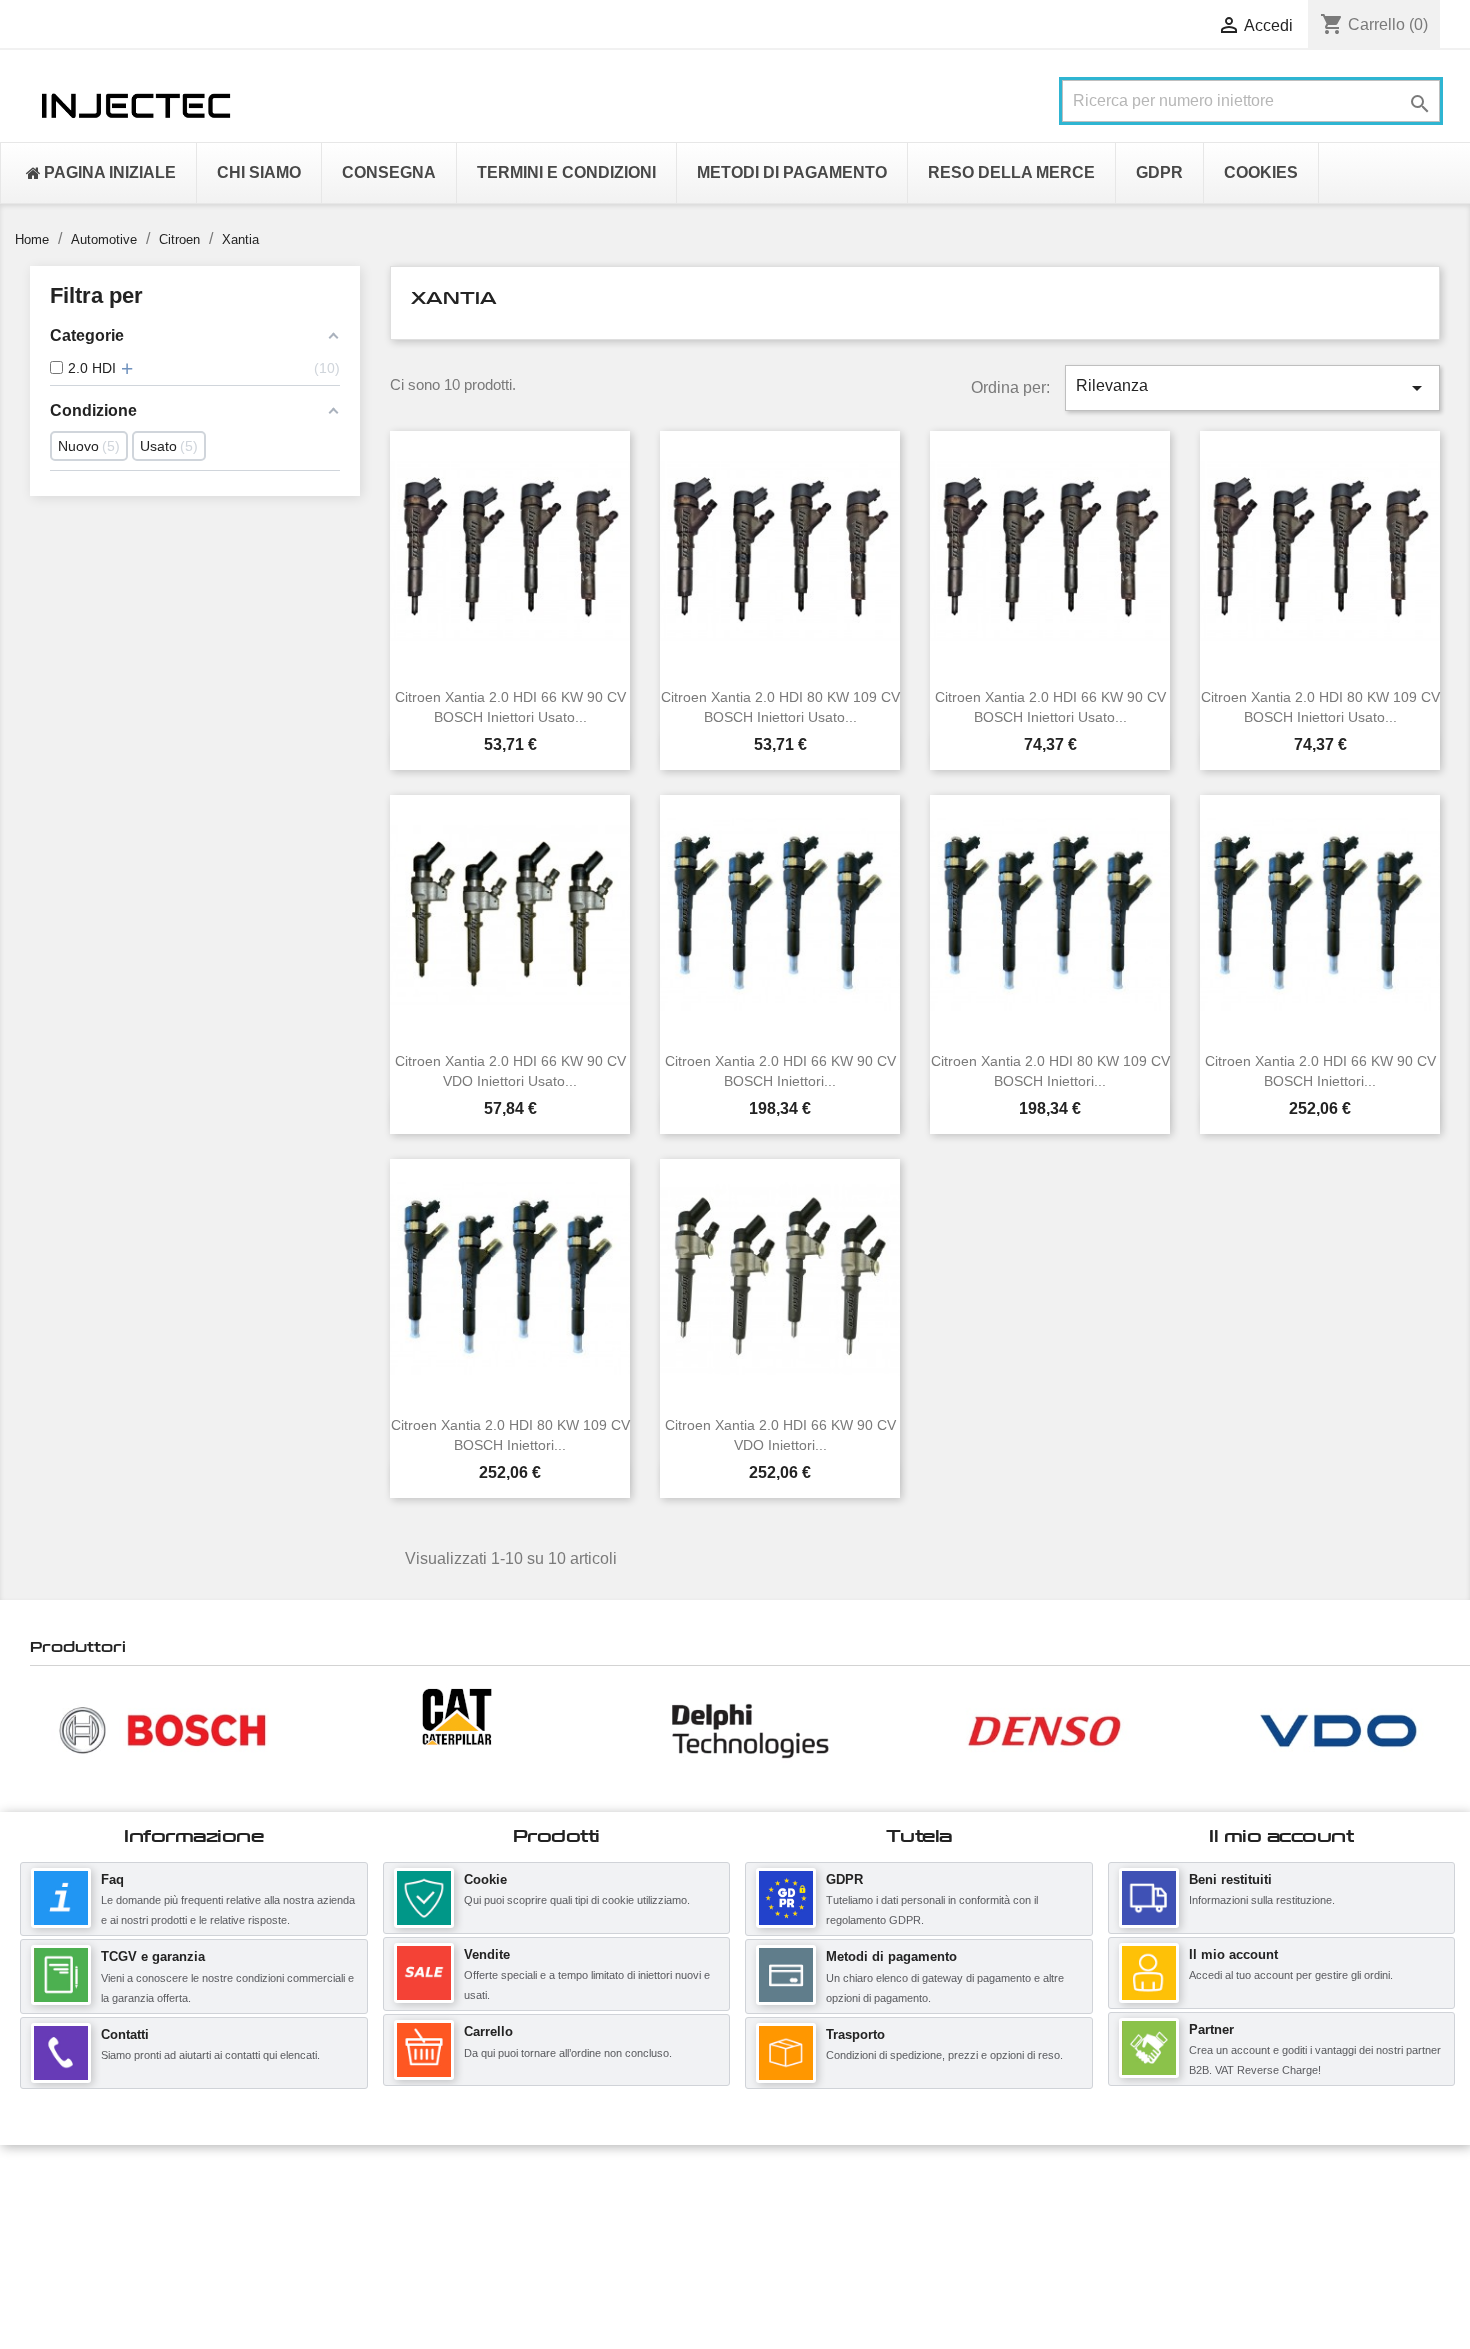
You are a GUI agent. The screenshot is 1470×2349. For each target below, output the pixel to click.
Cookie (485, 1879)
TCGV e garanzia (153, 1956)
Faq (112, 1879)
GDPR (844, 1879)
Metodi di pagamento (891, 1956)
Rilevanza (1252, 388)
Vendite (487, 1954)
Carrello (488, 2031)
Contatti (125, 2034)
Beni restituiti (1230, 1879)
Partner (1211, 2029)
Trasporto (855, 2034)
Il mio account (1233, 1954)
